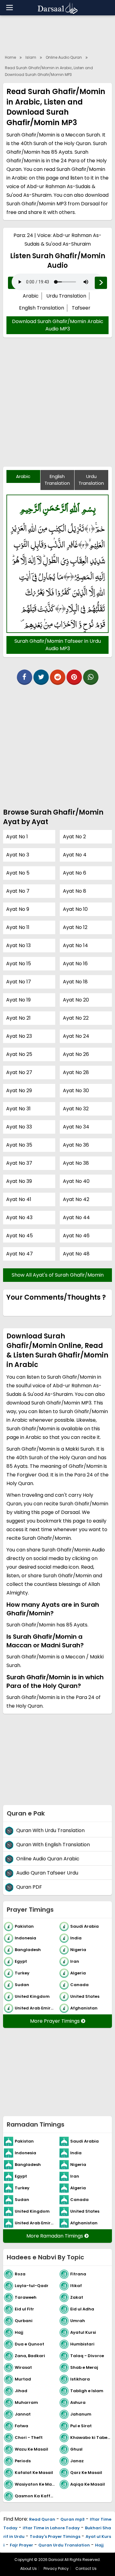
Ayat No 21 (18, 1018)
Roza (20, 2274)
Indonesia (25, 1938)
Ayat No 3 (18, 855)
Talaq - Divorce (87, 2355)
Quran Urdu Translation (64, 2545)
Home (10, 57)
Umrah (78, 2320)
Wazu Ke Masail (31, 2449)
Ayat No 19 (18, 1000)
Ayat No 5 (18, 873)
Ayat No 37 (19, 1163)
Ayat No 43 (19, 1217)
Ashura (78, 2402)
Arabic (31, 296)
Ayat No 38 (76, 1163)
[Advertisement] (57, 406)
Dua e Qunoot (29, 2344)
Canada (79, 1984)
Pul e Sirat (81, 2426)
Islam (31, 57)
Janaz (77, 2461)
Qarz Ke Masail (86, 2472)
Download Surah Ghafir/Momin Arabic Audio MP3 (58, 325)
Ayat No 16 (75, 964)
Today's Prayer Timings (55, 2536)
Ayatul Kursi (83, 2332)
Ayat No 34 (76, 1127)
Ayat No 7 (18, 891)
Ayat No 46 (76, 1236)
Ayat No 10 (75, 909)
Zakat (77, 2297)
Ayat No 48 (76, 1254)
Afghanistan (84, 2008)
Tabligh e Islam (87, 2390)
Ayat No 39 (19, 1181)
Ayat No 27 (19, 1072)
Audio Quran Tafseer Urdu (47, 1873)
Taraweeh (26, 2297)
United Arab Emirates (36, 2008)
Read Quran (42, 2519)
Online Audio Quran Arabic (48, 1859)
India (76, 1938)
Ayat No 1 (17, 837)
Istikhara (80, 2379)
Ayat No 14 (75, 945)
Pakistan (24, 1926)
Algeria (78, 1973)
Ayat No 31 (18, 1109)
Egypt (21, 1961)
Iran (75, 1961)
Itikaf (76, 2285)
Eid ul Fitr (24, 2309)
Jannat (23, 2414)
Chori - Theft (29, 2437)
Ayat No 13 (18, 945)
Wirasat (23, 2367)
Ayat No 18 (75, 982)
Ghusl (76, 2449)
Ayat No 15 (19, 964)
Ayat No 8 (75, 891)
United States (85, 1996)
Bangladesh (28, 1949)
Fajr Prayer (21, 2545)
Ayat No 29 (19, 1090)
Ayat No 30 (76, 1090)
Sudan (22, 1984)
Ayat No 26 (76, 1054)
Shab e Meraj (84, 2367)
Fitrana (78, 2274)
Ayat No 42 (76, 1199)
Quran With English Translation (53, 1845)
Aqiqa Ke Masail (88, 2484)
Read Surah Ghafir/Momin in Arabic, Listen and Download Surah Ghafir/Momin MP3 (49, 71)
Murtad (23, 2379)
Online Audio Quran (64, 57)
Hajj (19, 2332)
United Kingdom (32, 1996)
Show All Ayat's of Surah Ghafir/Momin (58, 1275)
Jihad (21, 2390)
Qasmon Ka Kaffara (36, 2496)
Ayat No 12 (75, 927)
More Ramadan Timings (55, 2236)
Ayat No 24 (76, 1036)
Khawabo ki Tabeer (91, 2437)
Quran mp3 (73, 2519)
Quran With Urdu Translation (50, 1830)
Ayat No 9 (18, 909)
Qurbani (24, 2320)
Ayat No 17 (19, 982)
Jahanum (81, 2414)
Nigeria (78, 1949)
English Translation (42, 308)
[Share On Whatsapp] (91, 677)
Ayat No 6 (75, 873)
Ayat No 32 (76, 1109)
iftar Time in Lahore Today (51, 2528)
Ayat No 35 (19, 1145)
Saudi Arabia (84, 1926)
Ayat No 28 (76, 1072)
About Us (29, 2568)
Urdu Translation (66, 296)
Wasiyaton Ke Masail (36, 2484)
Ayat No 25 (19, 1054)
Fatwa (21, 2426)
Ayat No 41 (19, 1199)
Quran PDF (29, 1887)
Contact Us (86, 2568)
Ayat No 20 (76, 1000)
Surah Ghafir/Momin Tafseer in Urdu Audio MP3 (58, 645)
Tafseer (81, 308)
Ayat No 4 (75, 855)
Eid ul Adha (82, 2309)
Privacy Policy (56, 2568)
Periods (23, 2461)
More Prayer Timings (56, 2021)
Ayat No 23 (19, 1036)
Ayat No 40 (76, 1181)
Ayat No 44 (76, 1217)
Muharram (26, 2402)
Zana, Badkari (30, 2355)
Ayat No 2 (74, 837)
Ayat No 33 (19, 1127)
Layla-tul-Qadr (32, 2285)
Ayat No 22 (76, 1018)
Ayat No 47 (19, 1254)
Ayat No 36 (76, 1145)
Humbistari (82, 2344)
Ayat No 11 (18, 927)
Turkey (22, 1973)
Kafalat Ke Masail (34, 2472)
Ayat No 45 (19, 1236)
